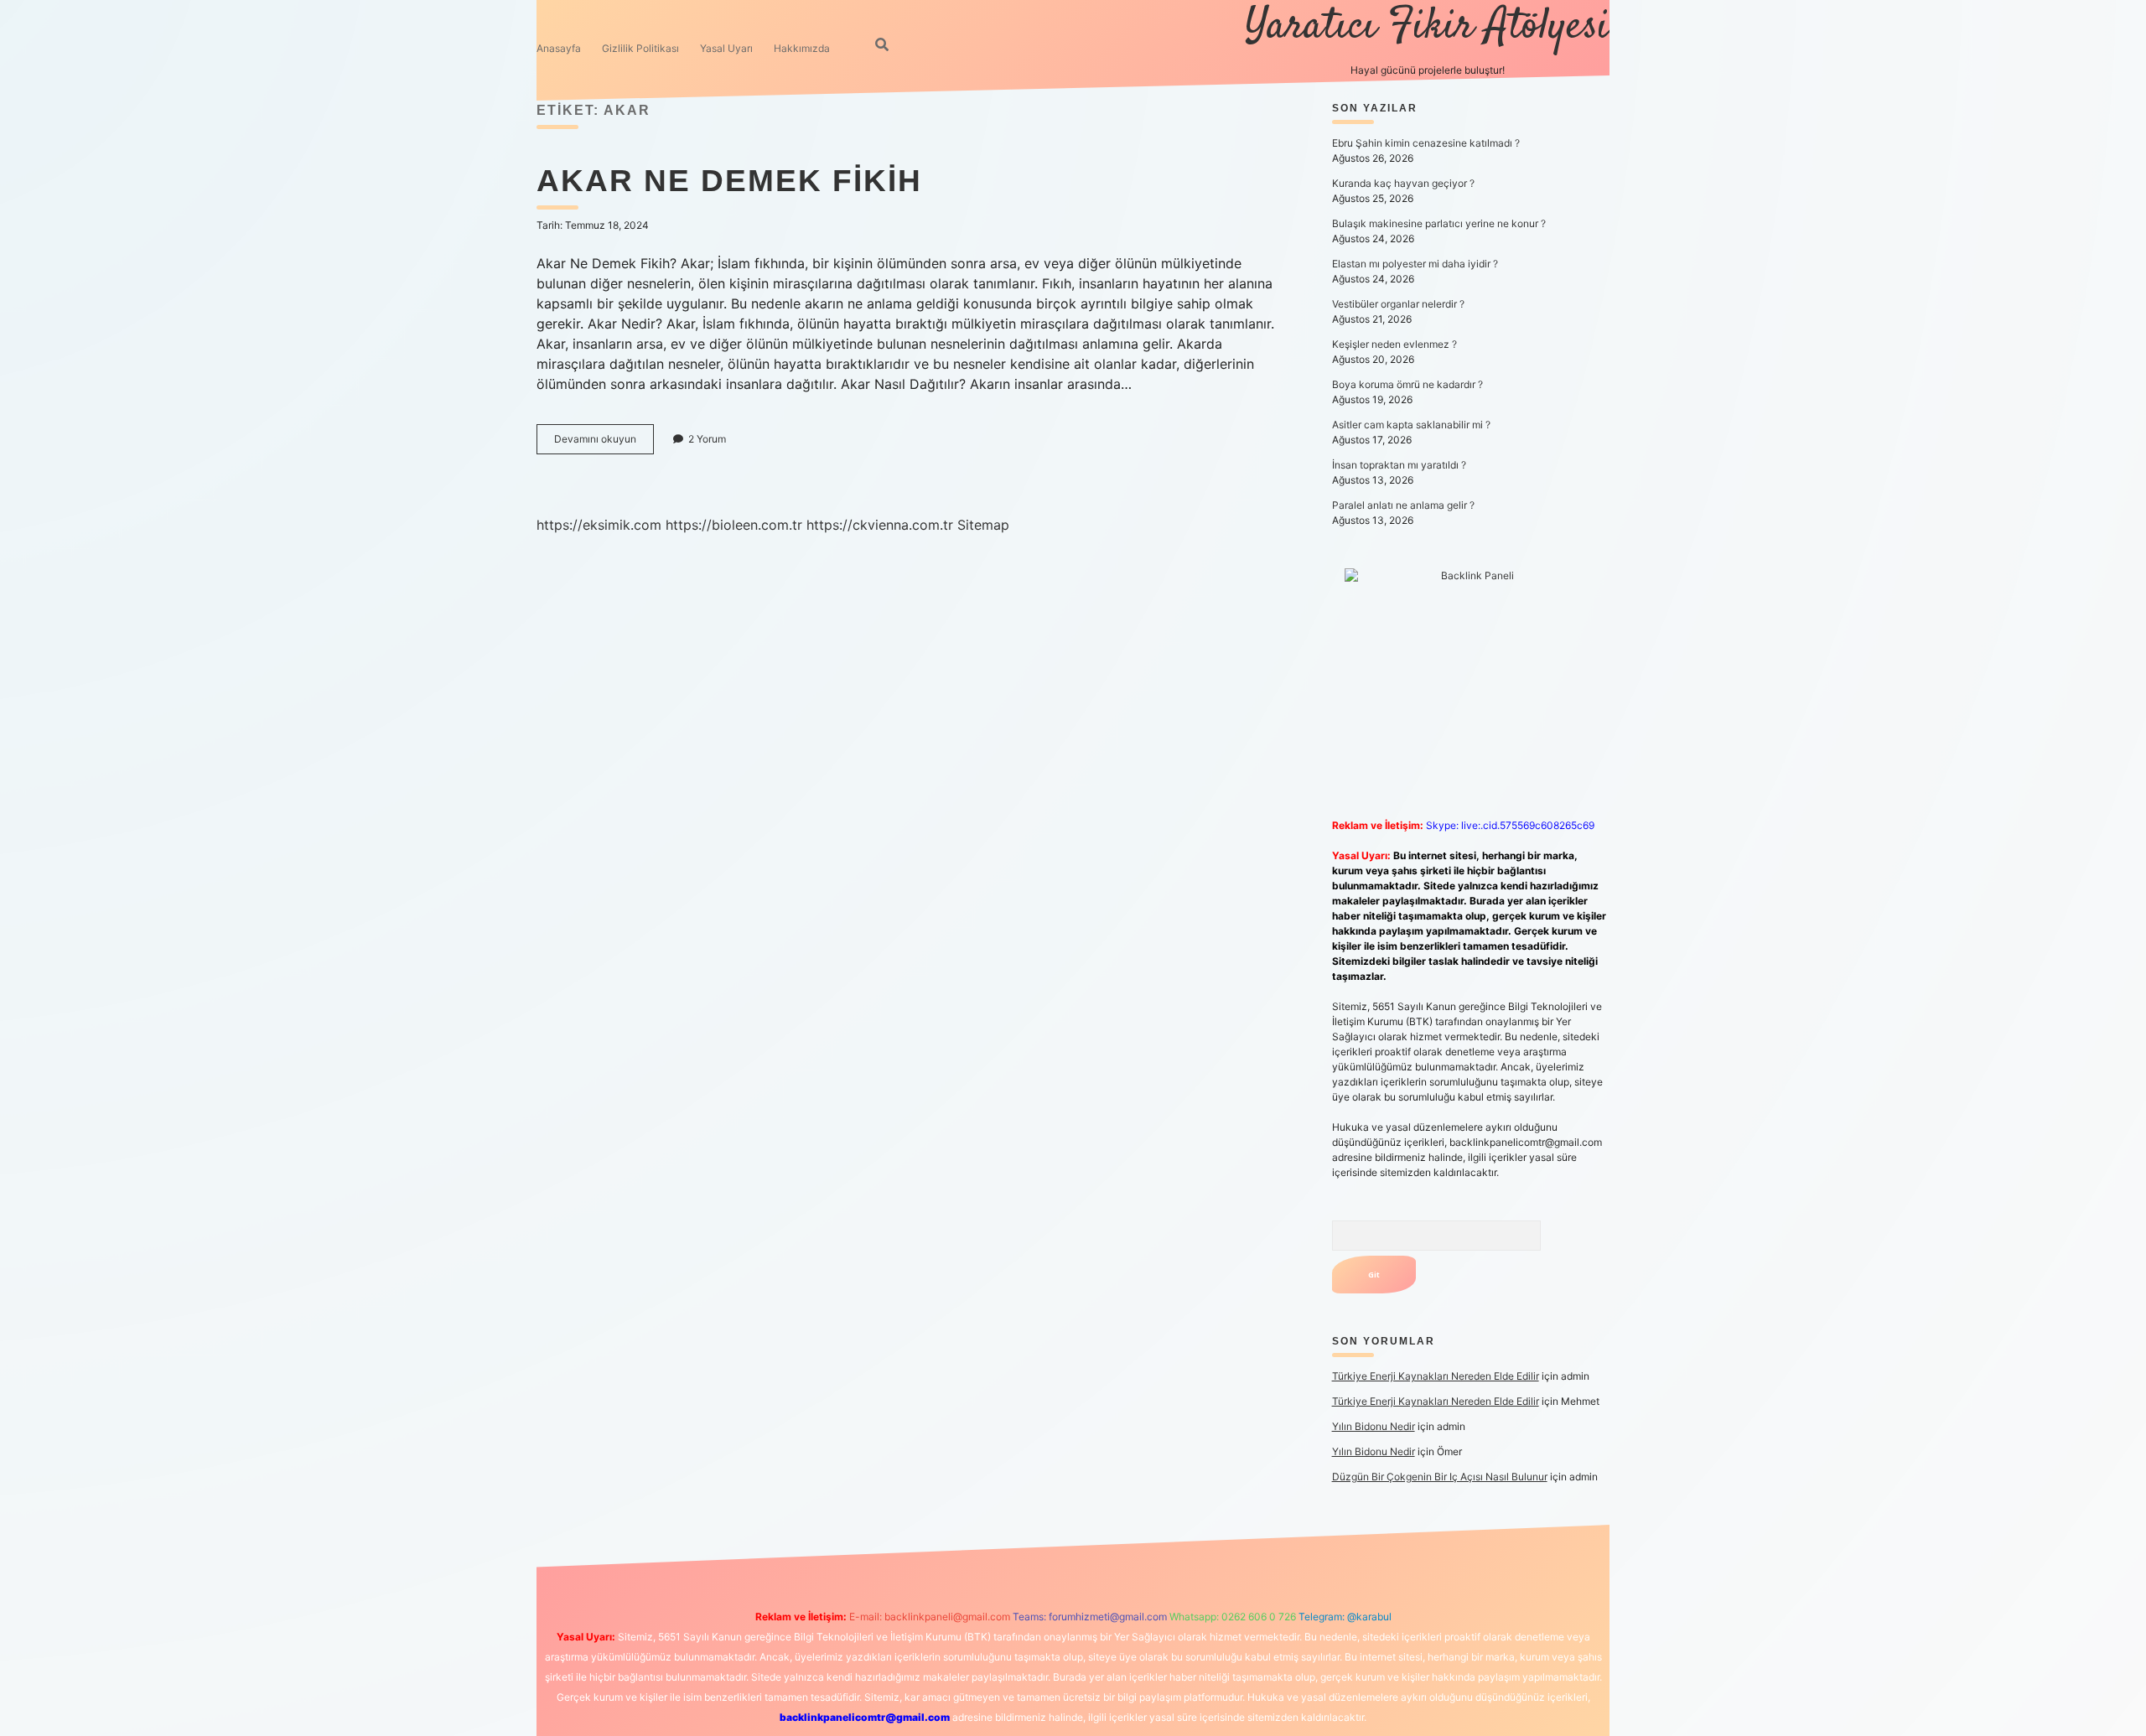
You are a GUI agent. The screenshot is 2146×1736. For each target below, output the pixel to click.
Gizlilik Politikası (640, 48)
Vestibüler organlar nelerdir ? (1398, 304)
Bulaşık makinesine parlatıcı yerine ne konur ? (1439, 223)
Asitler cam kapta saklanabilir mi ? (1411, 425)
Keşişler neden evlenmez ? (1394, 344)
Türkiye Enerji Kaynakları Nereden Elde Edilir (1436, 1376)
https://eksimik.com (599, 525)
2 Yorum (707, 439)
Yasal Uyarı (726, 48)
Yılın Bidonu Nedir (1374, 1426)
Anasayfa (559, 48)
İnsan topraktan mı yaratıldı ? (1399, 465)
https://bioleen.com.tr (734, 525)
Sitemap (983, 525)
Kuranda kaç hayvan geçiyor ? (1403, 183)
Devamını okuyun (604, 443)
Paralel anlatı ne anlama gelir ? (1403, 505)
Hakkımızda (802, 48)
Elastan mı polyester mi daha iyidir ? (1415, 264)
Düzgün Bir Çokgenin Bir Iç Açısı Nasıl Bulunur (1440, 1477)
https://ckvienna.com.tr (880, 525)
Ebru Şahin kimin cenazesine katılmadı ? (1426, 143)
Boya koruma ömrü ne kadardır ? (1407, 384)
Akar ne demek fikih (729, 181)
